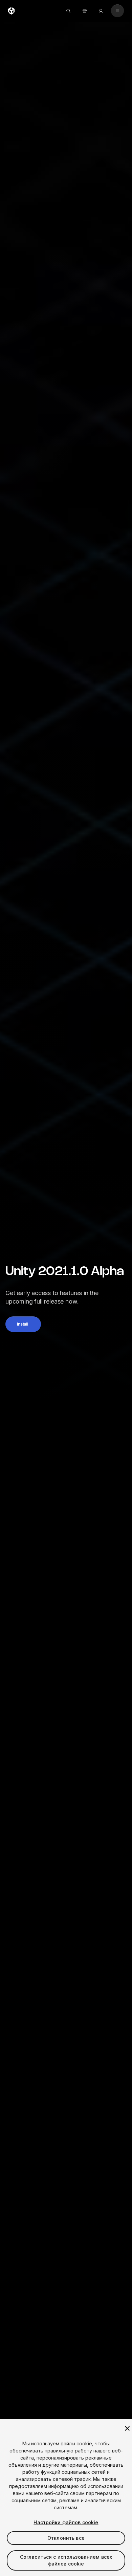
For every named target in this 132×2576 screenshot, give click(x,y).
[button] (23, 1324)
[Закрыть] (127, 2428)
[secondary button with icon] (117, 11)
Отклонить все (66, 2538)
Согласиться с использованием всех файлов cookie (66, 2560)
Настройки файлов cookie (66, 2522)
